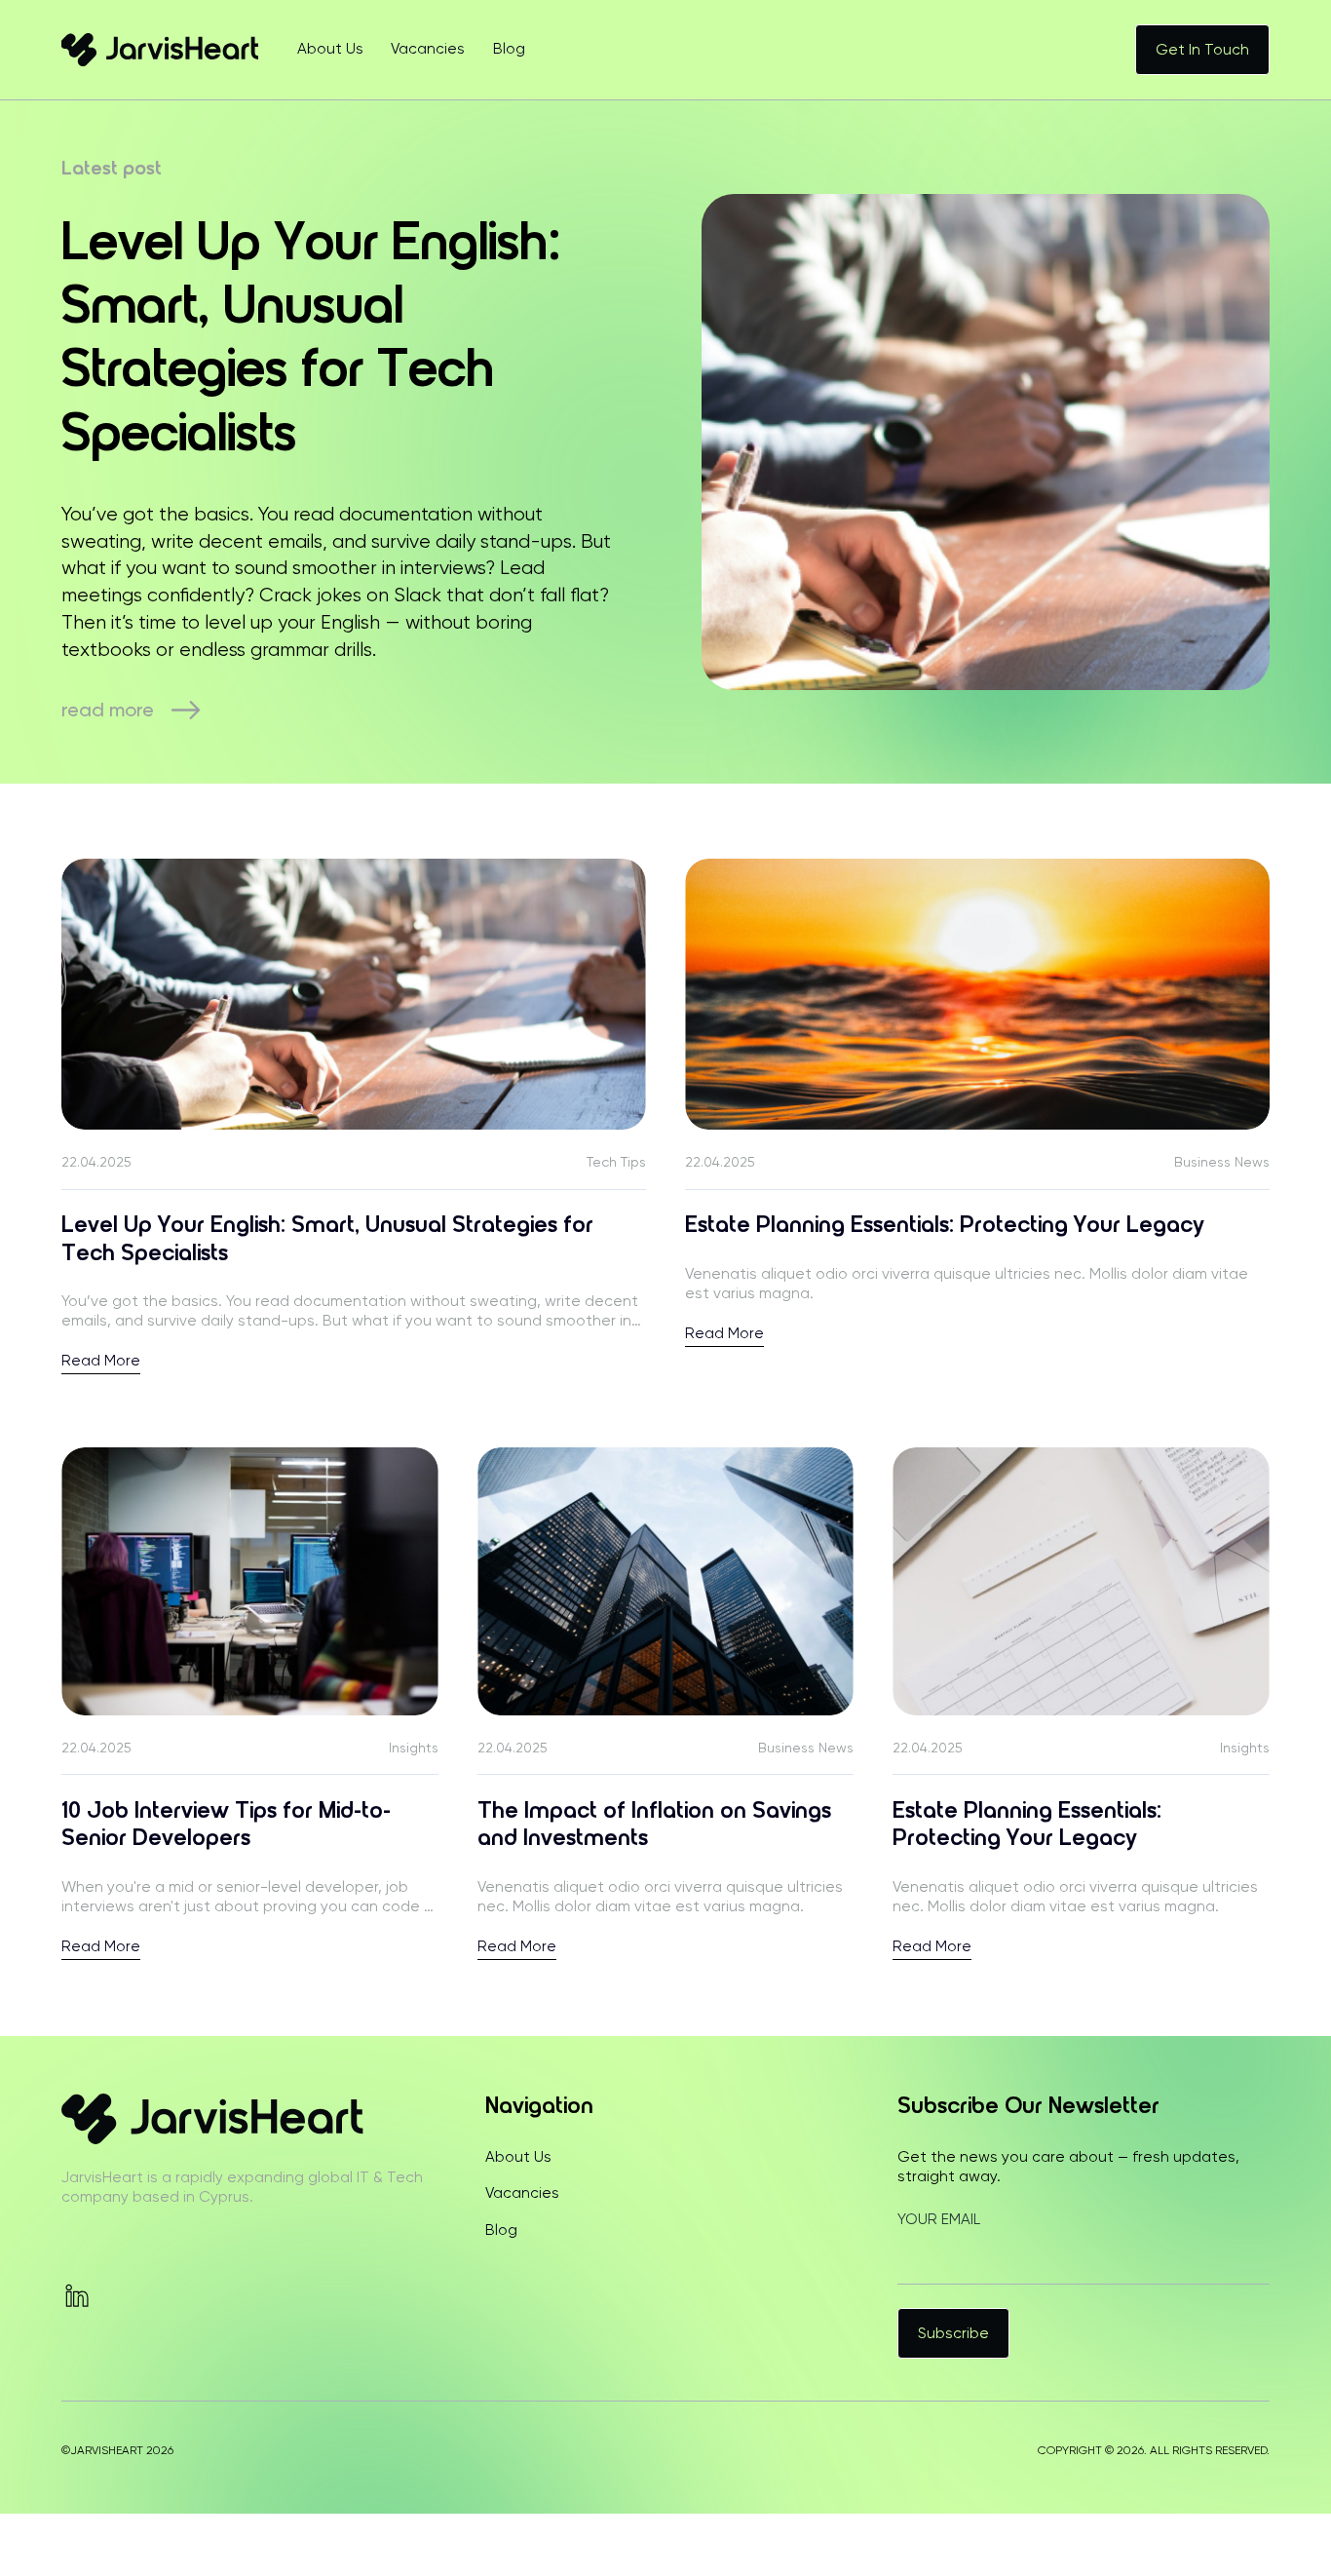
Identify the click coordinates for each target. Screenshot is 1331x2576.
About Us (330, 49)
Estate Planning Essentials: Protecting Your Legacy (945, 1226)
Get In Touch (1202, 50)
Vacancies (428, 49)
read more (108, 710)
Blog (509, 49)
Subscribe (953, 2333)
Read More (101, 1362)
